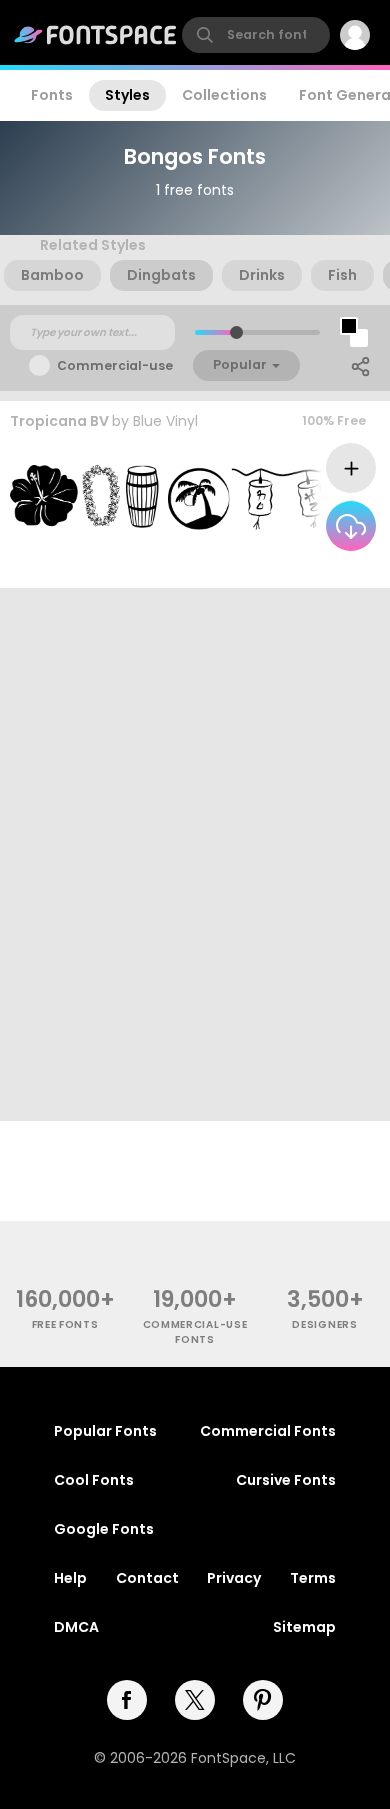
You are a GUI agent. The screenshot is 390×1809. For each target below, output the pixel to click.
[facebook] (127, 1700)
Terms (313, 1578)
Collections (224, 95)
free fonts (65, 1324)
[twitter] (195, 1700)
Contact (147, 1578)
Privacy (234, 1578)
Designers (324, 1324)
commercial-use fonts (195, 1332)
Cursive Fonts (286, 1480)
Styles (127, 95)
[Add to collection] (351, 468)
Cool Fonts (94, 1480)
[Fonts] (96, 35)
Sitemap (304, 1627)
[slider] (236, 332)
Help (70, 1578)
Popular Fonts (105, 1431)
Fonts (52, 95)
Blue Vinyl (165, 421)
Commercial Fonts (268, 1431)
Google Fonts (104, 1529)
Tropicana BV (59, 421)
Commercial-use (115, 365)
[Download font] (351, 526)
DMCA (76, 1627)
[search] (256, 35)
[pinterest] (263, 1700)
